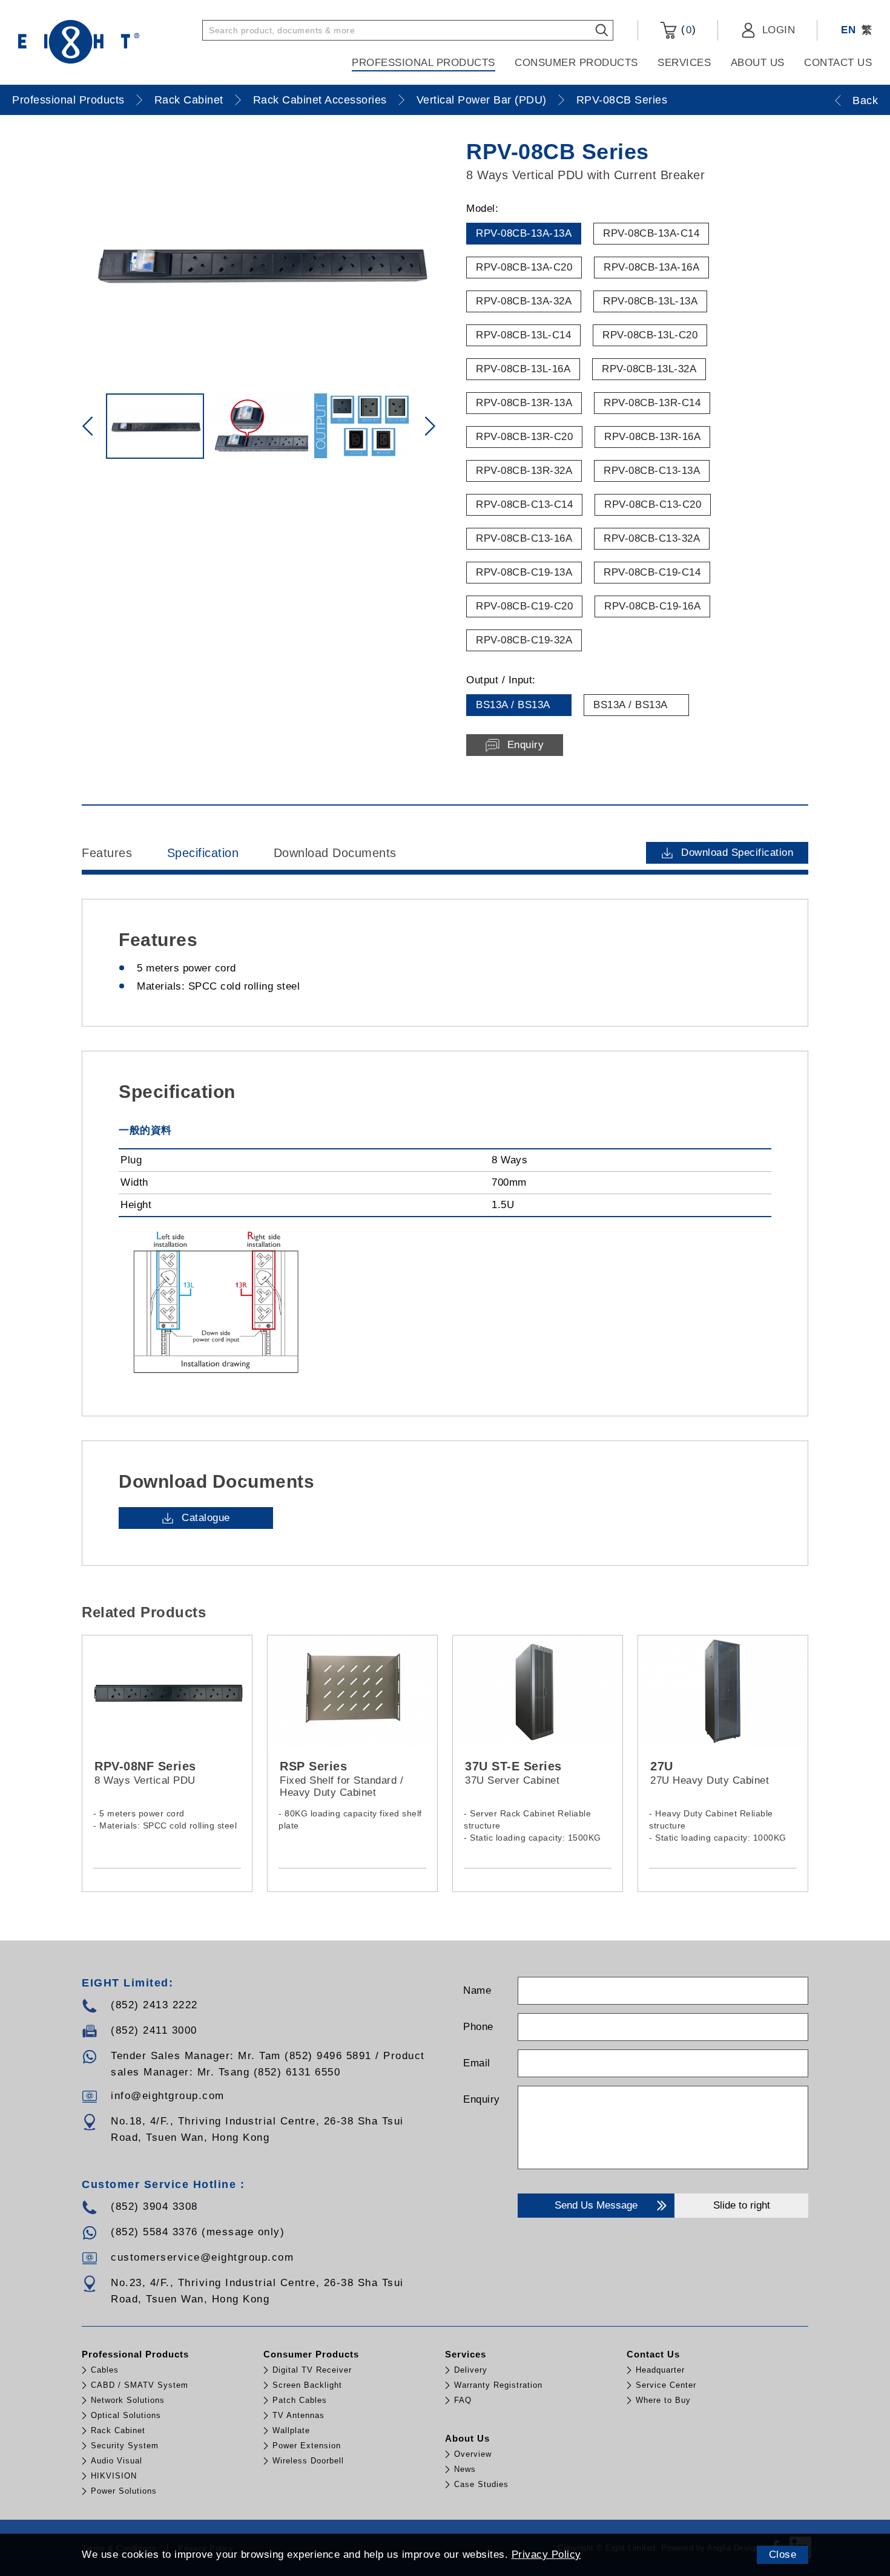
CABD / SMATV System (140, 2385)
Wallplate (291, 2430)
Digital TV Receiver (312, 2370)
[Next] (430, 426)
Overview (473, 2454)
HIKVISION (114, 2476)
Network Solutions (128, 2400)
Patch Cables (300, 2400)
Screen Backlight (307, 2385)
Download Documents (335, 853)
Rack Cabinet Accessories (320, 100)
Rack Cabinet (189, 100)
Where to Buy (663, 2400)
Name (477, 1990)
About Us (758, 63)
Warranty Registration (498, 2385)
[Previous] (88, 426)
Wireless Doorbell (308, 2461)
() (687, 30)
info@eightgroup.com (168, 2096)
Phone (478, 2027)
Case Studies (481, 2484)
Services (684, 63)
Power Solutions (124, 2491)
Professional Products (424, 63)
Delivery (471, 2370)
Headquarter (660, 2370)
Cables (105, 2370)
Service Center (666, 2385)
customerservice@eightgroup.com (202, 2257)
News (465, 2469)
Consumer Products (576, 63)
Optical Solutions (126, 2415)
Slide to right (742, 2205)
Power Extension (307, 2446)
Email (477, 2063)
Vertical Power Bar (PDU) (482, 100)
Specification (203, 853)
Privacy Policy (546, 2555)
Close (783, 2555)
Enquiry (482, 2099)
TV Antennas (298, 2415)
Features (107, 853)
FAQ (463, 2400)
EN (848, 30)
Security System (125, 2446)
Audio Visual (117, 2461)
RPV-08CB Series (622, 100)
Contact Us (838, 63)
